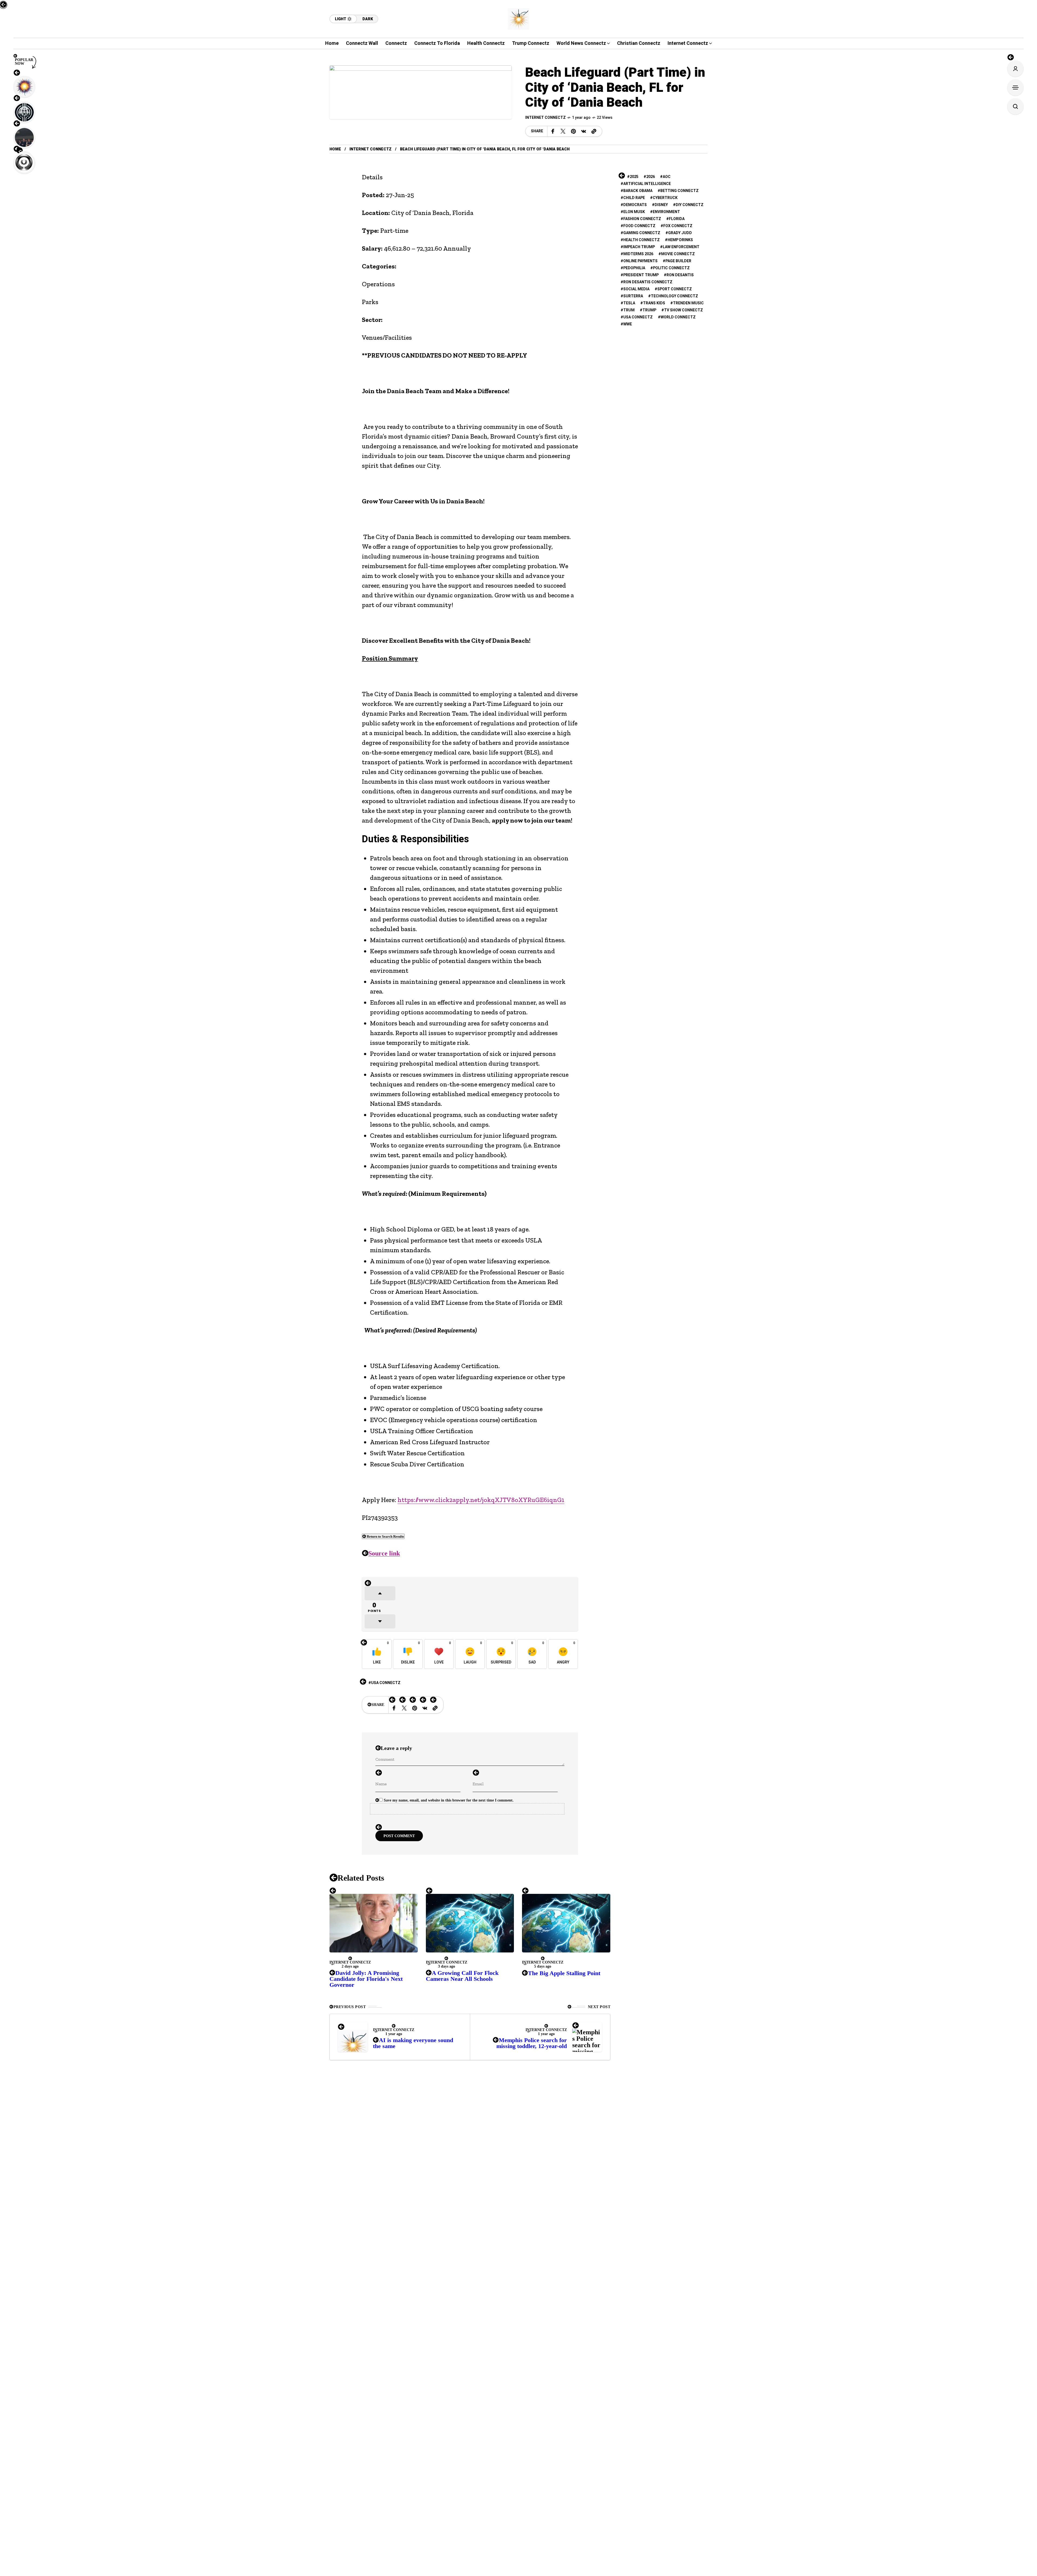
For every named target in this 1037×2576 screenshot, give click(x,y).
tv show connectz (684, 310)
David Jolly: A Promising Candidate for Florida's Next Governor (366, 1979)
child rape (634, 198)
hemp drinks (680, 240)
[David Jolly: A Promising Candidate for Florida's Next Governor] (374, 1923)
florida (677, 219)
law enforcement (681, 247)
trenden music (688, 303)
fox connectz (678, 226)
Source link (384, 1553)
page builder (678, 261)
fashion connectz (642, 219)
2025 (634, 177)
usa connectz (386, 1683)
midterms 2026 (638, 254)
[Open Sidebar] (1015, 87)
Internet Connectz (546, 118)
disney (661, 205)
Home (335, 149)
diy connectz (690, 205)
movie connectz (678, 254)
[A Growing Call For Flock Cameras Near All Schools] (470, 1923)
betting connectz (679, 191)
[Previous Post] (353, 2037)
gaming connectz (642, 233)
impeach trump (639, 247)
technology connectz (674, 296)
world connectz (678, 317)
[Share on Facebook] (553, 131)
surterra (633, 296)
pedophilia (634, 268)
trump (649, 310)
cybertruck (665, 198)
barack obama (638, 191)
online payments (640, 261)
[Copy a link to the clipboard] (594, 131)
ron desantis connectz (648, 282)
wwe (628, 324)
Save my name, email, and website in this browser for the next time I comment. (449, 1800)
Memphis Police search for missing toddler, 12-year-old (532, 2043)
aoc (667, 177)
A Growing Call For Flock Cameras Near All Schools (462, 1976)
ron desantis (680, 275)
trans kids (654, 303)
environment (666, 212)
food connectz (639, 226)
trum (629, 310)
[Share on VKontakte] (584, 131)
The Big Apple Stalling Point (564, 1973)
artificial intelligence (647, 184)
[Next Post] (587, 2037)
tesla (629, 303)
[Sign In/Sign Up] (1015, 69)
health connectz (642, 240)
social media (636, 289)
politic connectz (671, 268)
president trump (641, 275)
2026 (651, 177)
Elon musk (634, 212)
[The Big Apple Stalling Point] (566, 1923)
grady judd (680, 233)
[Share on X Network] (563, 131)
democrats (635, 205)
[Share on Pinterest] (573, 131)
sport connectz (675, 289)
